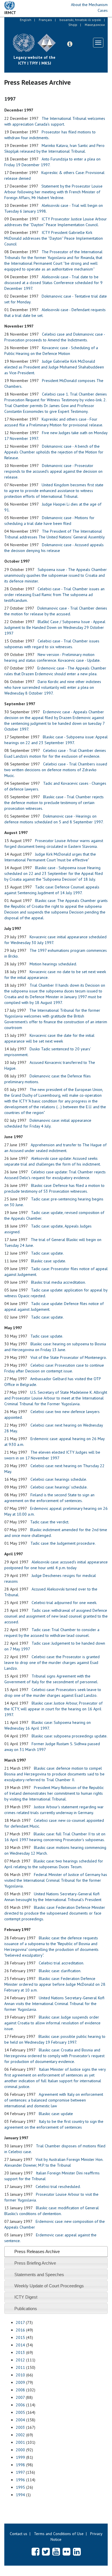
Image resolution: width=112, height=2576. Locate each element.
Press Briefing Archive (35, 2263)
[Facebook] (35, 2552)
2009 (20, 2382)
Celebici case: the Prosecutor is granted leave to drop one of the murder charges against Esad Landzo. (52, 1663)
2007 (20, 2397)
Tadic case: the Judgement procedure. (63, 1543)
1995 (20, 2487)
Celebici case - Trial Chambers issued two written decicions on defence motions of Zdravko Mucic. (56, 770)
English (26, 20)
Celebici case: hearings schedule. (59, 1479)
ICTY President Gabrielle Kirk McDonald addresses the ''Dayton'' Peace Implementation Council (54, 238)
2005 (20, 2412)
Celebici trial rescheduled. (58, 2187)
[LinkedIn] (77, 2552)
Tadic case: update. (47, 1253)
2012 (20, 2360)
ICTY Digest (26, 2297)
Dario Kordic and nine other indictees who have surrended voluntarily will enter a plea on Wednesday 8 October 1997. (53, 687)
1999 (20, 2457)
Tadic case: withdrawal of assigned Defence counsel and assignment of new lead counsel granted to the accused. (56, 1616)
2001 (20, 2442)
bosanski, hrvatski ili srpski (80, 20)
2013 (20, 2352)
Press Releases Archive (37, 2251)
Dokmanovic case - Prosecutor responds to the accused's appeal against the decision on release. (53, 471)
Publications (26, 2309)
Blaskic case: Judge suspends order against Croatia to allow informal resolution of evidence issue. (52, 2023)
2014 (20, 2345)
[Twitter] (46, 2552)
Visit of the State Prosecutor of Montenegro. (69, 1357)
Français (45, 20)
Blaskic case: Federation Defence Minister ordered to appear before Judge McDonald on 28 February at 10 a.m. (55, 1984)
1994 (20, 2495)
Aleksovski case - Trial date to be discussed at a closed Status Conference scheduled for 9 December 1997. (53, 283)
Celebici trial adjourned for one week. (64, 1603)
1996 (20, 2480)
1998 (20, 2465)
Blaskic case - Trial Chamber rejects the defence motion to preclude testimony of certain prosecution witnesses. (54, 803)
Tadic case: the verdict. (50, 1522)
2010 (20, 2375)
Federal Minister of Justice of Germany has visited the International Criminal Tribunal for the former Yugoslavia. (56, 1880)
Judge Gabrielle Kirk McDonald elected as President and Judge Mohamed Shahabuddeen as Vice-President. (54, 367)
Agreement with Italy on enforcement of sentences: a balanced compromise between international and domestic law (54, 2100)
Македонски (95, 25)
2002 (20, 2435)
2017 (20, 2322)
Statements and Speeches (39, 2275)
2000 (20, 2450)
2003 (20, 2427)
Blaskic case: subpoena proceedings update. (69, 1736)
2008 (20, 2390)
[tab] (56, 2251)
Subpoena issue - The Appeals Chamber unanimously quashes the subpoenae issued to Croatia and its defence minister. (56, 575)
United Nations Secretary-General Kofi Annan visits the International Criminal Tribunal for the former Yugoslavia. (54, 2004)
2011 (20, 2367)
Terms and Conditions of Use (59, 2534)
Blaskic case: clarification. (60, 1971)
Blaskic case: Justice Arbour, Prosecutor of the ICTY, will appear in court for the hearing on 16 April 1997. (53, 1709)
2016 (20, 2330)
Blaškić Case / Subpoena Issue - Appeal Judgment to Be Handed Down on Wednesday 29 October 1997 (55, 627)
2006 (20, 2405)
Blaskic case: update (56, 2114)
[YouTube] (56, 2552)
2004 (20, 2420)
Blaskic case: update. (49, 1261)
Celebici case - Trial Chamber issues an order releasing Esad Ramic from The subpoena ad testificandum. (54, 595)
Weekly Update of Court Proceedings (49, 2286)
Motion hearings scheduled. (53, 964)
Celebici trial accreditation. (61, 1963)
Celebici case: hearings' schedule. (59, 1487)
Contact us (19, 2534)
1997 (20, 2472)
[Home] (60, 39)
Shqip (73, 25)
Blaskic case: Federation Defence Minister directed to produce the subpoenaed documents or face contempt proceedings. (55, 1913)
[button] (70, 44)
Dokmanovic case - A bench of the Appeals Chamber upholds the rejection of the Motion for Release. (54, 452)
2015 (20, 2337)
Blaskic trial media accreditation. (58, 1282)
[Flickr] (66, 2552)
